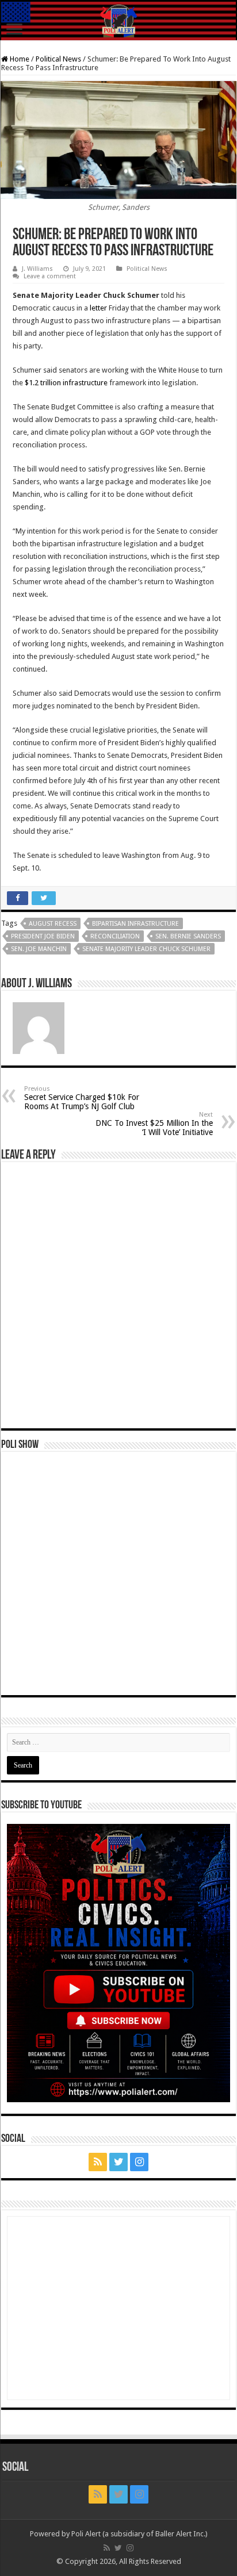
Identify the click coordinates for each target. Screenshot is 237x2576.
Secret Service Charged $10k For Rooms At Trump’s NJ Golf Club (82, 1098)
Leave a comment (50, 276)
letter (98, 308)
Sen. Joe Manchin (39, 949)
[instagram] (139, 2162)
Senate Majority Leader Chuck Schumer (146, 949)
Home (19, 59)
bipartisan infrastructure (135, 924)
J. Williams (37, 269)
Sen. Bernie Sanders (188, 936)
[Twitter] (118, 2162)
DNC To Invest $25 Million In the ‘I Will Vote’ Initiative (154, 1124)
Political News (58, 59)
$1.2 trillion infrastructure (66, 383)
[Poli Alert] (118, 21)
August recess (53, 924)
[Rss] (98, 2162)
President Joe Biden (43, 936)
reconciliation (115, 936)
